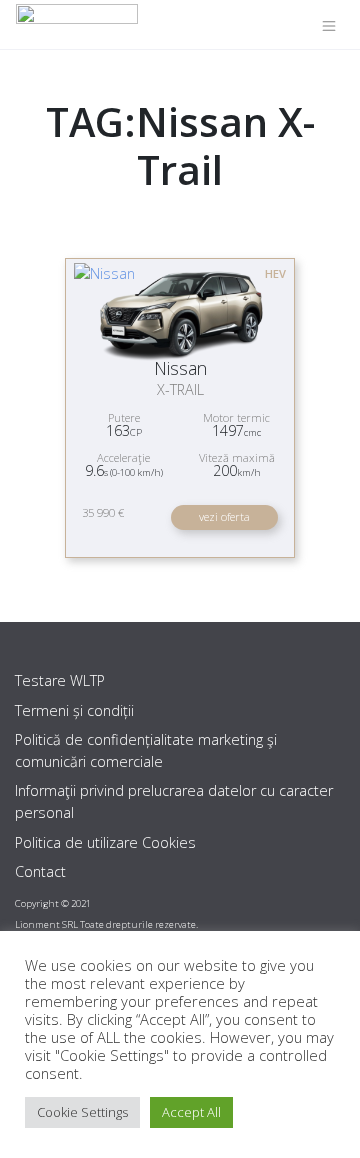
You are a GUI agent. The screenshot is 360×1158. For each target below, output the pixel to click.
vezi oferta (224, 516)
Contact (40, 871)
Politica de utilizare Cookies (105, 842)
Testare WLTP (60, 680)
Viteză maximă (237, 457)
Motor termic (236, 417)
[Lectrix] (77, 24)
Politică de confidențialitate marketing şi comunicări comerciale (146, 750)
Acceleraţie (123, 457)
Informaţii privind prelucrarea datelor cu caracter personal (174, 801)
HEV (275, 273)
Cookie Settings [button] (82, 1112)
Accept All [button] (191, 1112)
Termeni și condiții (74, 710)
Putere (124, 417)
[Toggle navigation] (329, 25)
